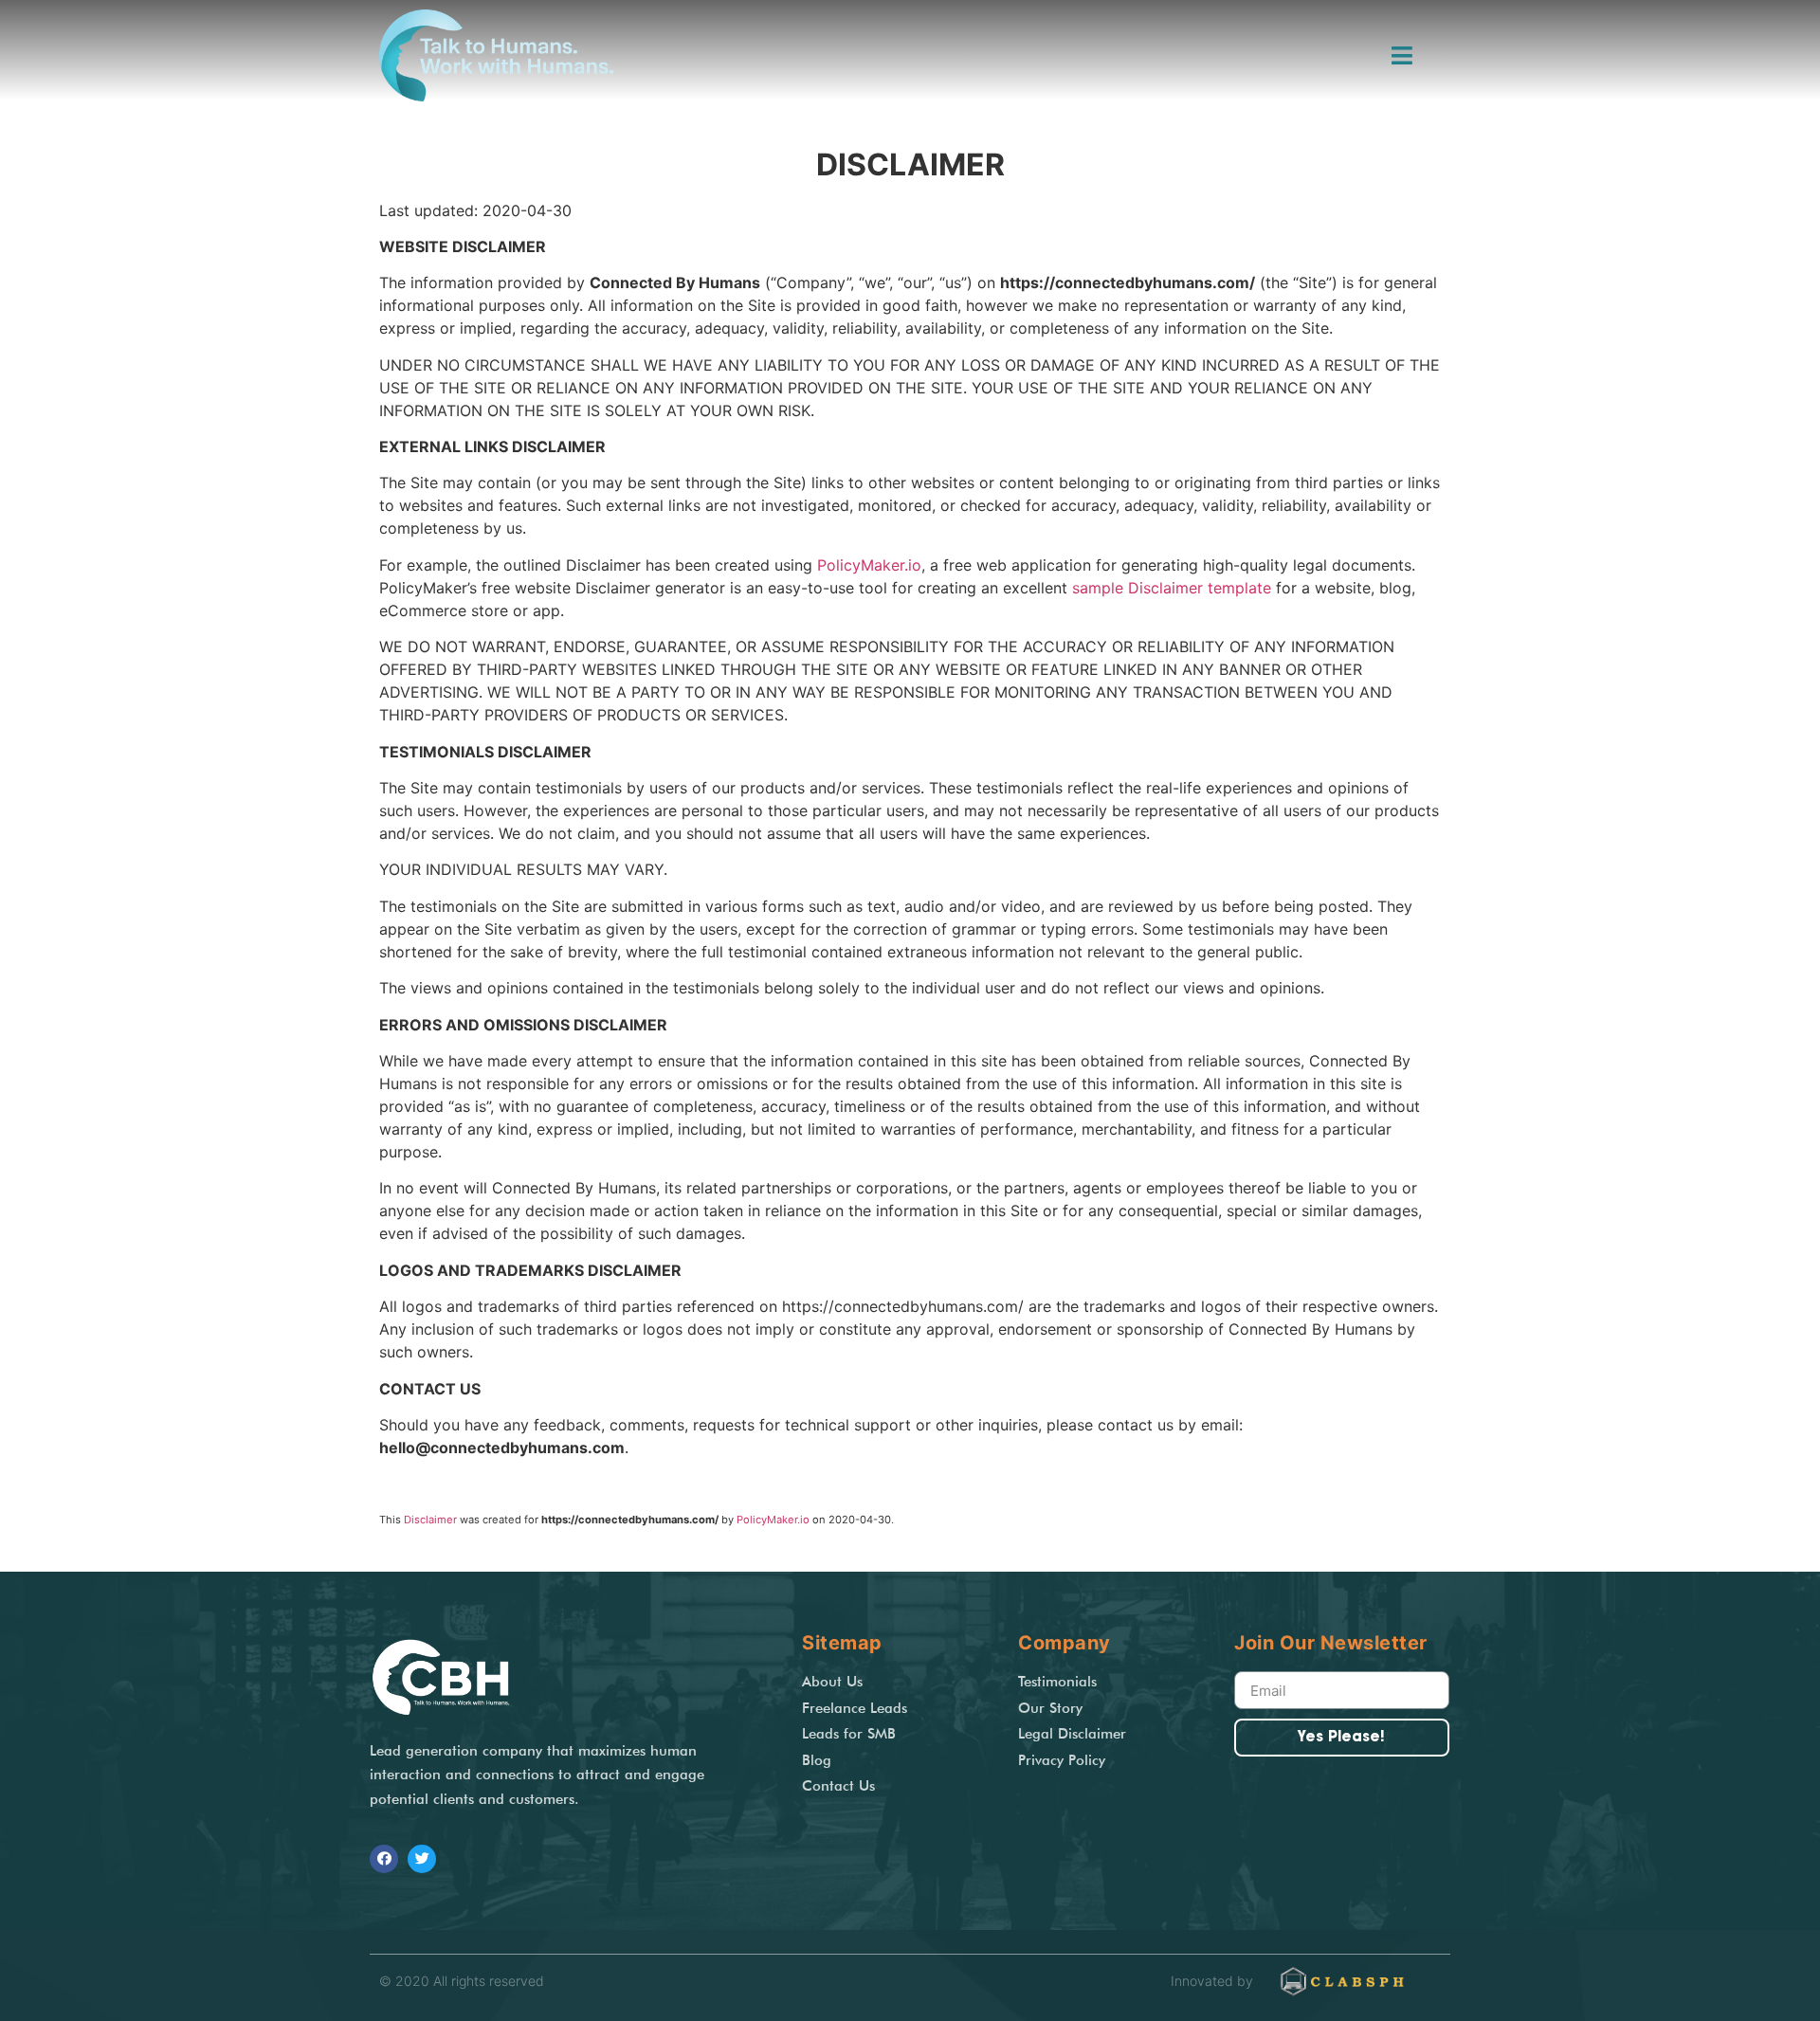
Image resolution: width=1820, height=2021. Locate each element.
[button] (1405, 56)
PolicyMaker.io (869, 565)
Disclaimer (430, 1520)
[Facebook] (384, 1859)
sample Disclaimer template (1172, 588)
